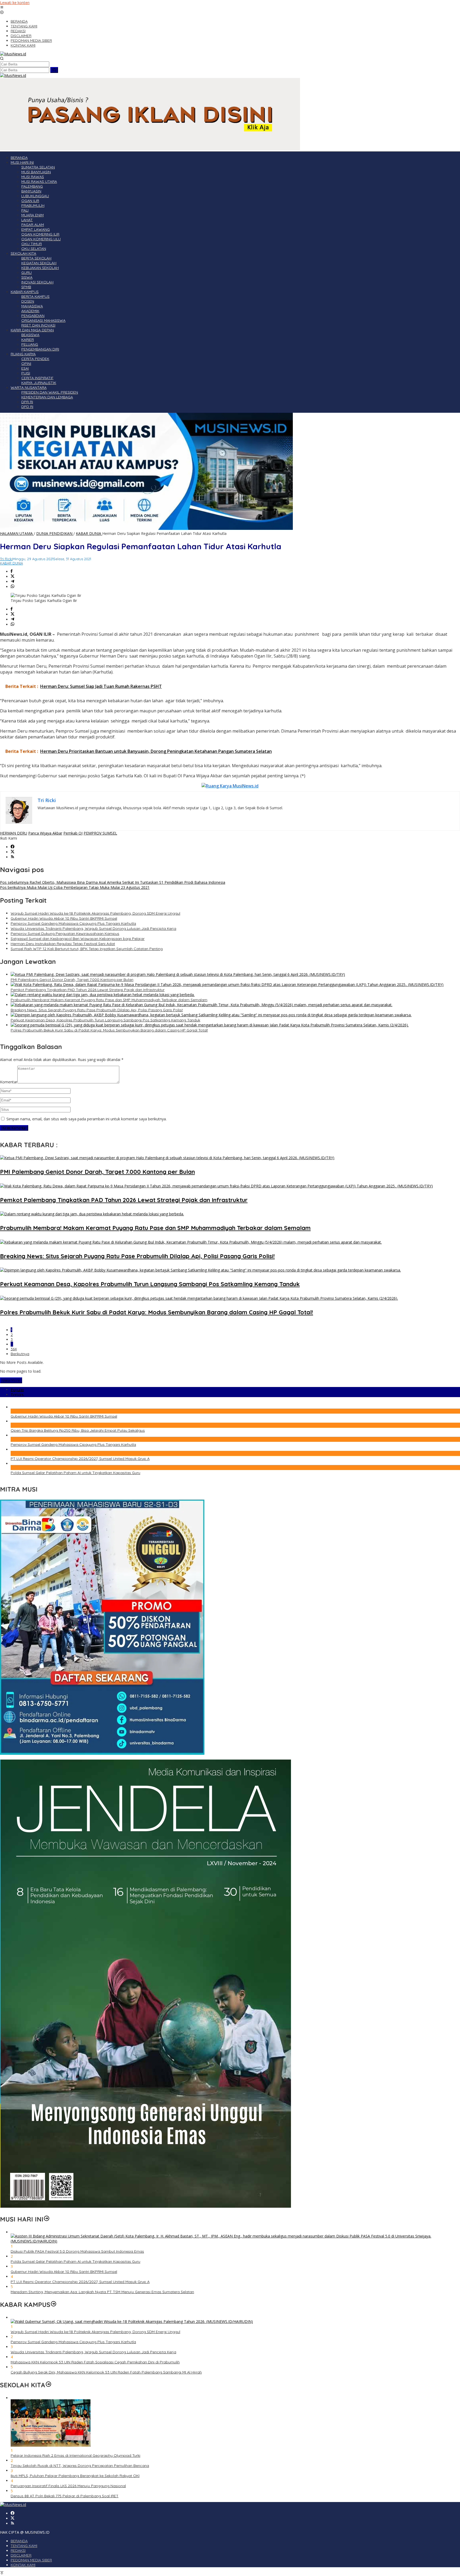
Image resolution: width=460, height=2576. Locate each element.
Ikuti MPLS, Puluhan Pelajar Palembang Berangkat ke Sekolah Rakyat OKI (75, 2476)
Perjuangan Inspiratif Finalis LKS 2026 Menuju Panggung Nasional (68, 2486)
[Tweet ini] (13, 577)
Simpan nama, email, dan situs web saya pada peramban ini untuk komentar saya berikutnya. (87, 1119)
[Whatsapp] (13, 587)
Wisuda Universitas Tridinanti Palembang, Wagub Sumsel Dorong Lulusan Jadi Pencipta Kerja (93, 928)
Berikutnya (20, 1354)
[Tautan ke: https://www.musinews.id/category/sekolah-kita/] (48, 2385)
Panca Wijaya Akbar (45, 833)
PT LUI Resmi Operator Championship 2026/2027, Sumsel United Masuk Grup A (80, 1459)
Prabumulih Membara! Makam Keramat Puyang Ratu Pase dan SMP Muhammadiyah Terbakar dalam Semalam (109, 1000)
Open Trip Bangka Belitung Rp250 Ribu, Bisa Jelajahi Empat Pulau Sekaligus (78, 1430)
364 (14, 1349)
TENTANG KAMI (24, 2546)
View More (11, 1380)
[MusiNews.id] (13, 54)
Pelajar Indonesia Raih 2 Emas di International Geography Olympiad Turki (75, 2455)
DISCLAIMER (21, 2555)
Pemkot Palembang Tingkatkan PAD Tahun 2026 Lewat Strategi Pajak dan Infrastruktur (88, 990)
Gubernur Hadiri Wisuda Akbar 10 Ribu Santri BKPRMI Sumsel (64, 918)
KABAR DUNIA (11, 563)
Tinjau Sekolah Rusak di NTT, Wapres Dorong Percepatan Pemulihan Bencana (80, 2466)
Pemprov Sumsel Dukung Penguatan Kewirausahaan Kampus (65, 934)
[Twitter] (13, 852)
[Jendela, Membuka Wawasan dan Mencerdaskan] (145, 2206)
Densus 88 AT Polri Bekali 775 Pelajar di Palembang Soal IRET (65, 2496)
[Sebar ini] (12, 571)
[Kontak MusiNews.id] (150, 149)
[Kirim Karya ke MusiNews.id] (230, 786)
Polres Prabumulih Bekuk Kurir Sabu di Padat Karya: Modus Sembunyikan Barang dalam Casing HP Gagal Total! (109, 1030)
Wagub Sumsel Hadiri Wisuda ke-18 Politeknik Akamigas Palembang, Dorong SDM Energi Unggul (95, 913)
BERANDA (19, 2541)
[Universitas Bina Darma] (102, 1753)
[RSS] (13, 857)
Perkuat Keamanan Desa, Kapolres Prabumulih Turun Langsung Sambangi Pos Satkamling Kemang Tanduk (105, 1020)
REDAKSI (18, 2550)
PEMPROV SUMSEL (100, 833)
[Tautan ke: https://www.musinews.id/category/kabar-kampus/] (54, 2305)
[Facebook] (13, 847)
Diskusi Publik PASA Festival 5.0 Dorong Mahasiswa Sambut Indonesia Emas (77, 2251)
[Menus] (2, 8)
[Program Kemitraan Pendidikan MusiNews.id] (146, 528)
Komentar (9, 1082)
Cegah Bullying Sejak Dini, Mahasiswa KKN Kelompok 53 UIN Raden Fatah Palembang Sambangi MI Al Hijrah (106, 2372)
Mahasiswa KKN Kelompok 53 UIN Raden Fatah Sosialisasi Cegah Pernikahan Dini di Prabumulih (95, 2362)
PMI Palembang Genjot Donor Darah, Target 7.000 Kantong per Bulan (72, 980)
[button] (54, 70)
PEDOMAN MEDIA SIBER (31, 2560)
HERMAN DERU (14, 833)
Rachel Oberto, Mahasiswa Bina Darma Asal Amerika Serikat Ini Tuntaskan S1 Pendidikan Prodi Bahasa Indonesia (113, 882)
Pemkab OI (73, 833)
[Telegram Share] (13, 582)
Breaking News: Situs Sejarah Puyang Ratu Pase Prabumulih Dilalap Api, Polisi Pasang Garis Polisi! (97, 1010)
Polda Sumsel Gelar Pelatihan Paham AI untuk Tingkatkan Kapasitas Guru (75, 1473)
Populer (17, 1390)
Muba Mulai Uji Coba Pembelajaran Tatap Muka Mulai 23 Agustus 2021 (75, 887)
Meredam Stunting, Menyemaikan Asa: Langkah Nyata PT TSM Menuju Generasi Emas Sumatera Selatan (102, 2292)
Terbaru (17, 1395)
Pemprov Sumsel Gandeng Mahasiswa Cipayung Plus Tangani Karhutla (73, 923)
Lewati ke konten (15, 3)
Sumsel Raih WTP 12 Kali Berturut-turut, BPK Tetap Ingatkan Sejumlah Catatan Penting (87, 949)
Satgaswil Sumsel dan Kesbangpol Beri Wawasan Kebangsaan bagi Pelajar (78, 939)
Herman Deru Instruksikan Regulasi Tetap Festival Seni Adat (63, 944)
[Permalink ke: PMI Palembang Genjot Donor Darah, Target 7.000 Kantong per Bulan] (178, 974)
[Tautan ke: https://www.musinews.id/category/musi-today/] (47, 2219)
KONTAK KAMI (23, 2565)
